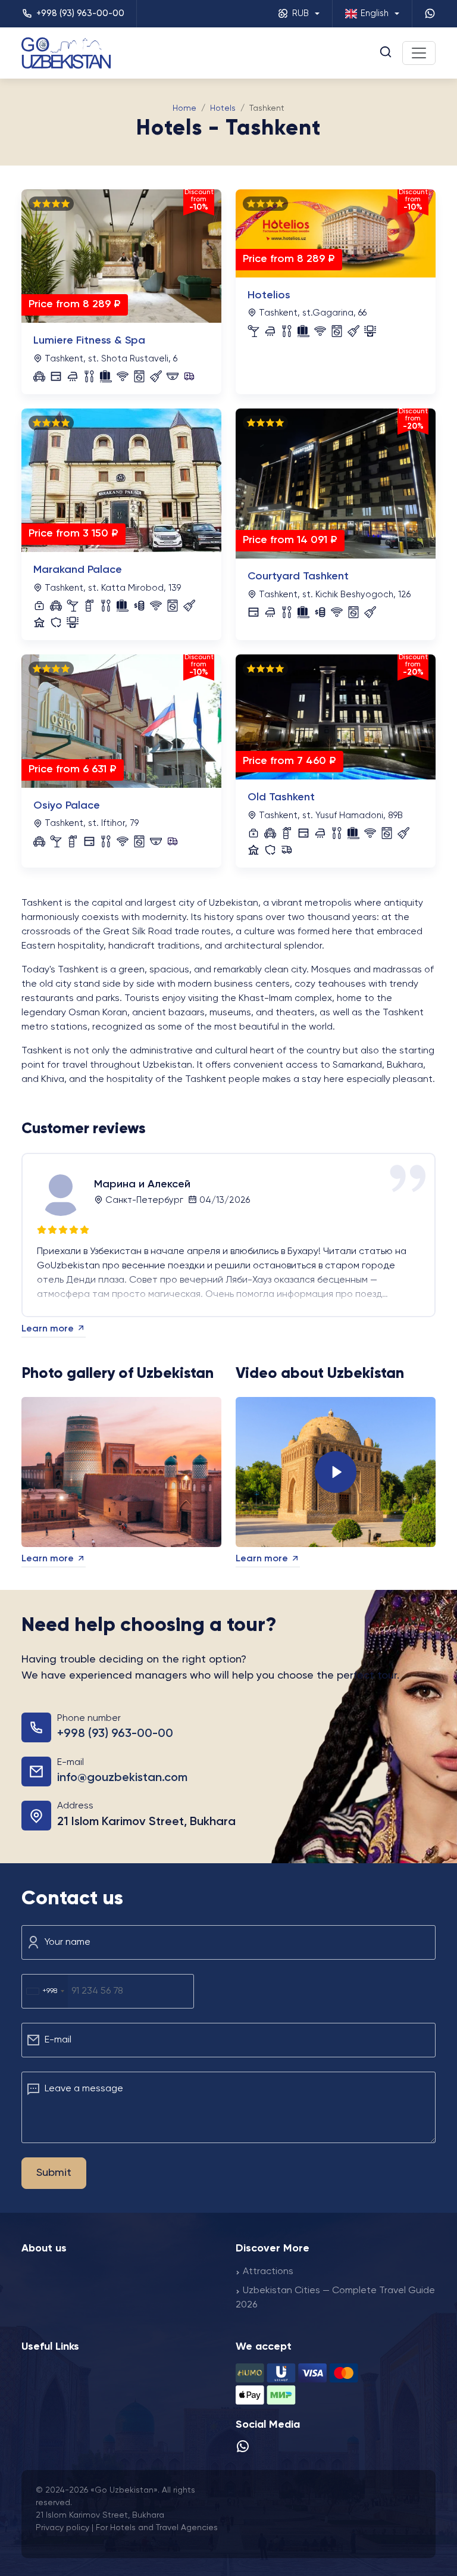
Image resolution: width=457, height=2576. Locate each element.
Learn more (49, 1329)
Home (184, 108)
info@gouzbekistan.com (122, 1778)
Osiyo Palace (67, 806)
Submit (54, 2173)
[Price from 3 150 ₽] (121, 481)
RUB (301, 13)
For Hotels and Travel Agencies (157, 2528)
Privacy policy (64, 2528)
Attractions (268, 2272)
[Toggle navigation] (419, 53)
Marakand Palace (78, 570)
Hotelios (269, 295)
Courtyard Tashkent (298, 576)
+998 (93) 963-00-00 (115, 1734)
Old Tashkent (281, 797)
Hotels (223, 108)
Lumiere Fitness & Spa (89, 341)
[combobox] (45, 1991)
